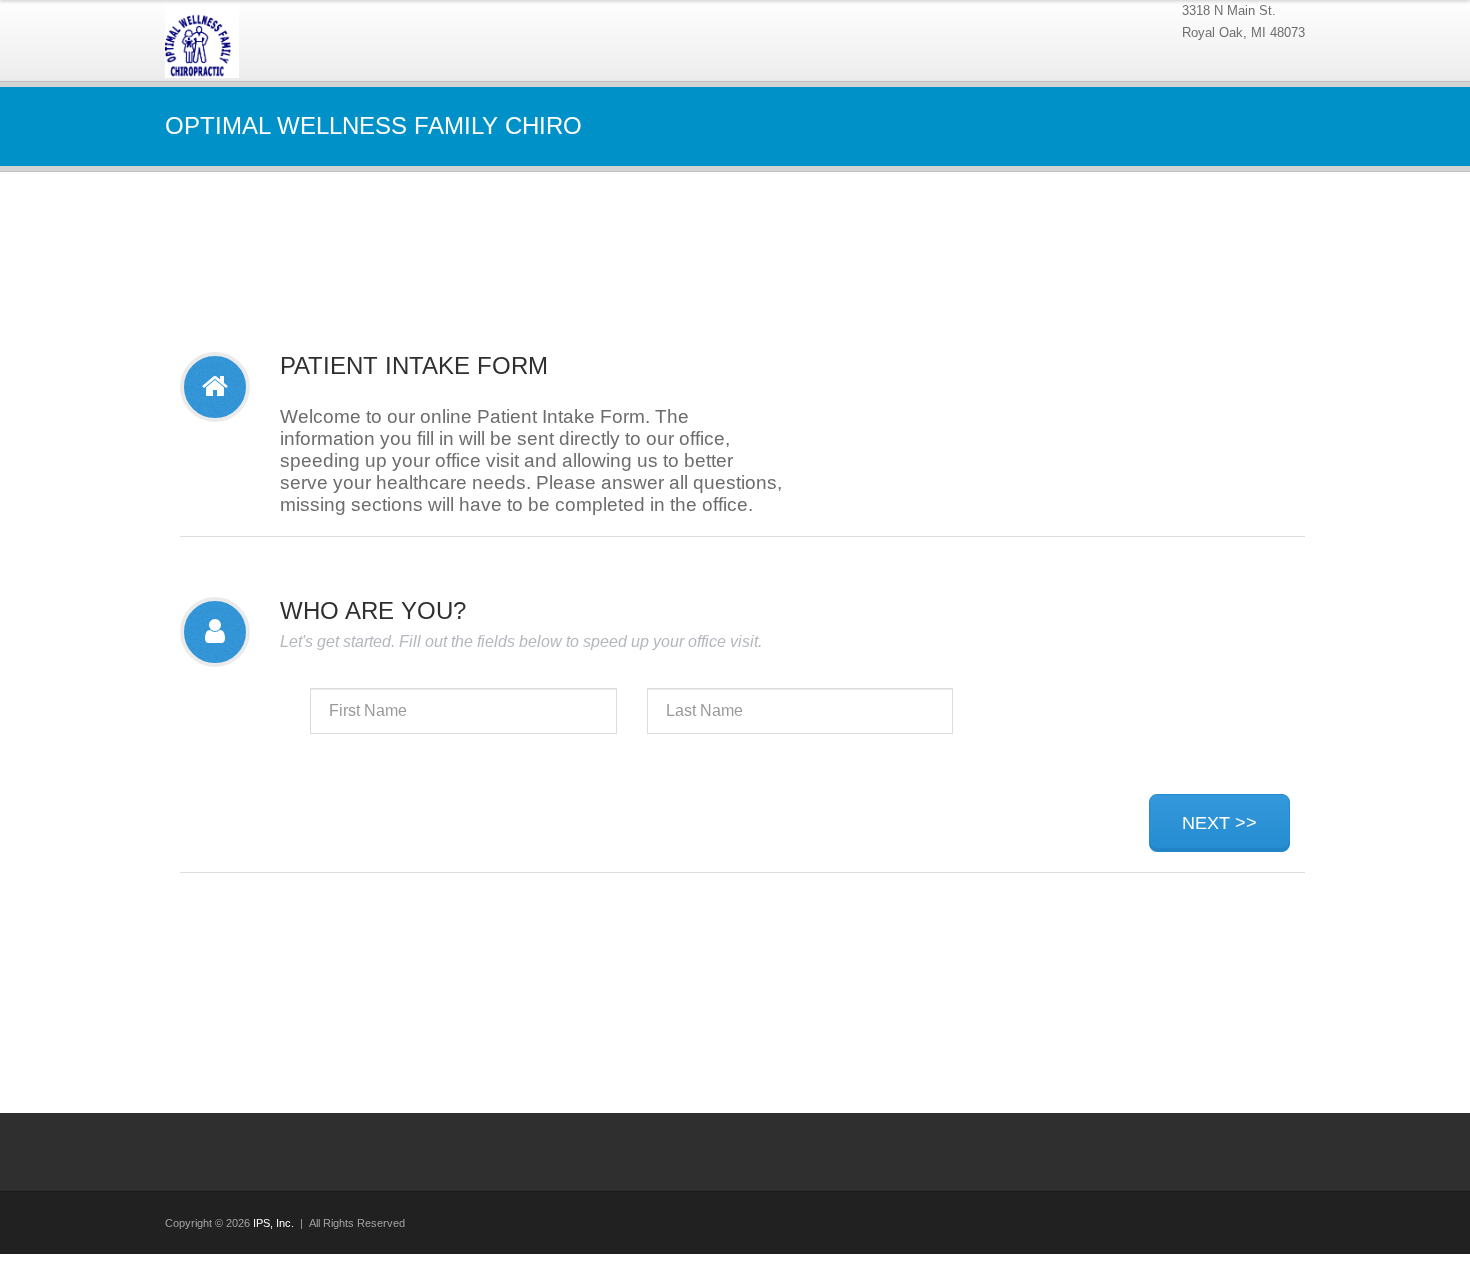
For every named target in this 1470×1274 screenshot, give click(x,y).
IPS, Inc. (273, 1223)
